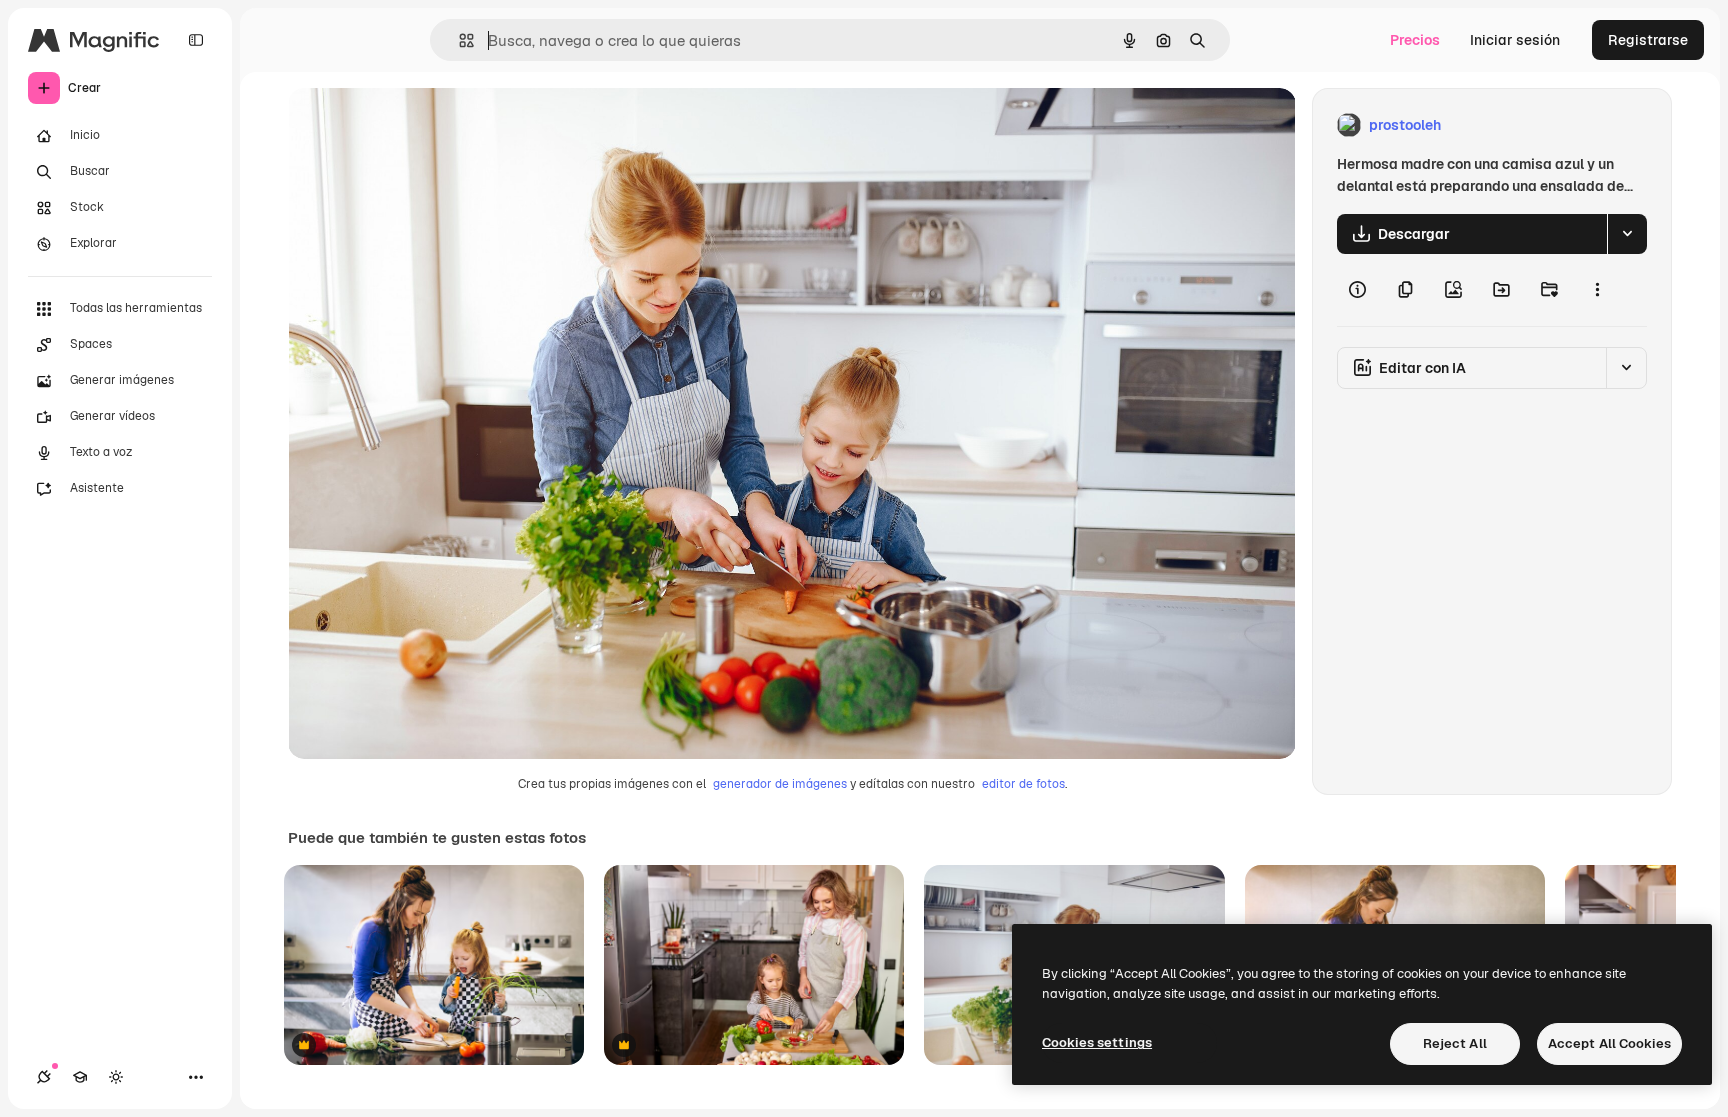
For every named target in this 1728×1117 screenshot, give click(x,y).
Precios (1415, 40)
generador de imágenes (780, 784)
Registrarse (1648, 40)
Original (416, 125)
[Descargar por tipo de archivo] (1627, 234)
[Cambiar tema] (116, 1077)
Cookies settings (1097, 1042)
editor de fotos (1023, 784)
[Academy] (80, 1077)
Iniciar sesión (1515, 40)
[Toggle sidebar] (196, 40)
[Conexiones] (44, 1077)
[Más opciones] (1597, 290)
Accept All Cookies (1609, 1043)
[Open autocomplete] (458, 40)
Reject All (1455, 1043)
